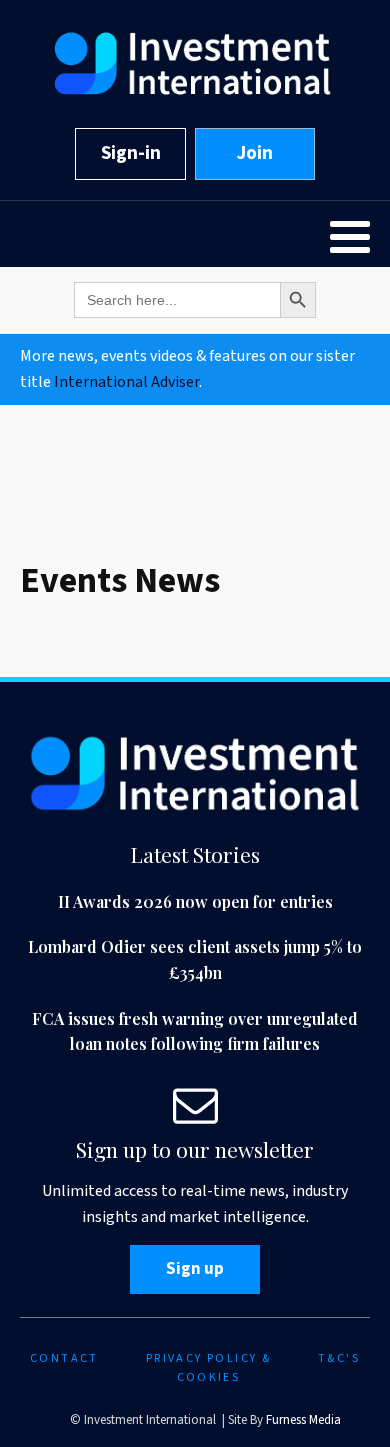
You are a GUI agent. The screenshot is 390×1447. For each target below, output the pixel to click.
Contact (64, 1358)
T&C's (339, 1358)
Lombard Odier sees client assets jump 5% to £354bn (195, 959)
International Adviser (126, 382)
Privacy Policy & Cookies (208, 1368)
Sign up (195, 1269)
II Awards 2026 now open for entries (195, 901)
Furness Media (303, 1420)
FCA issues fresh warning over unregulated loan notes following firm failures (195, 1031)
